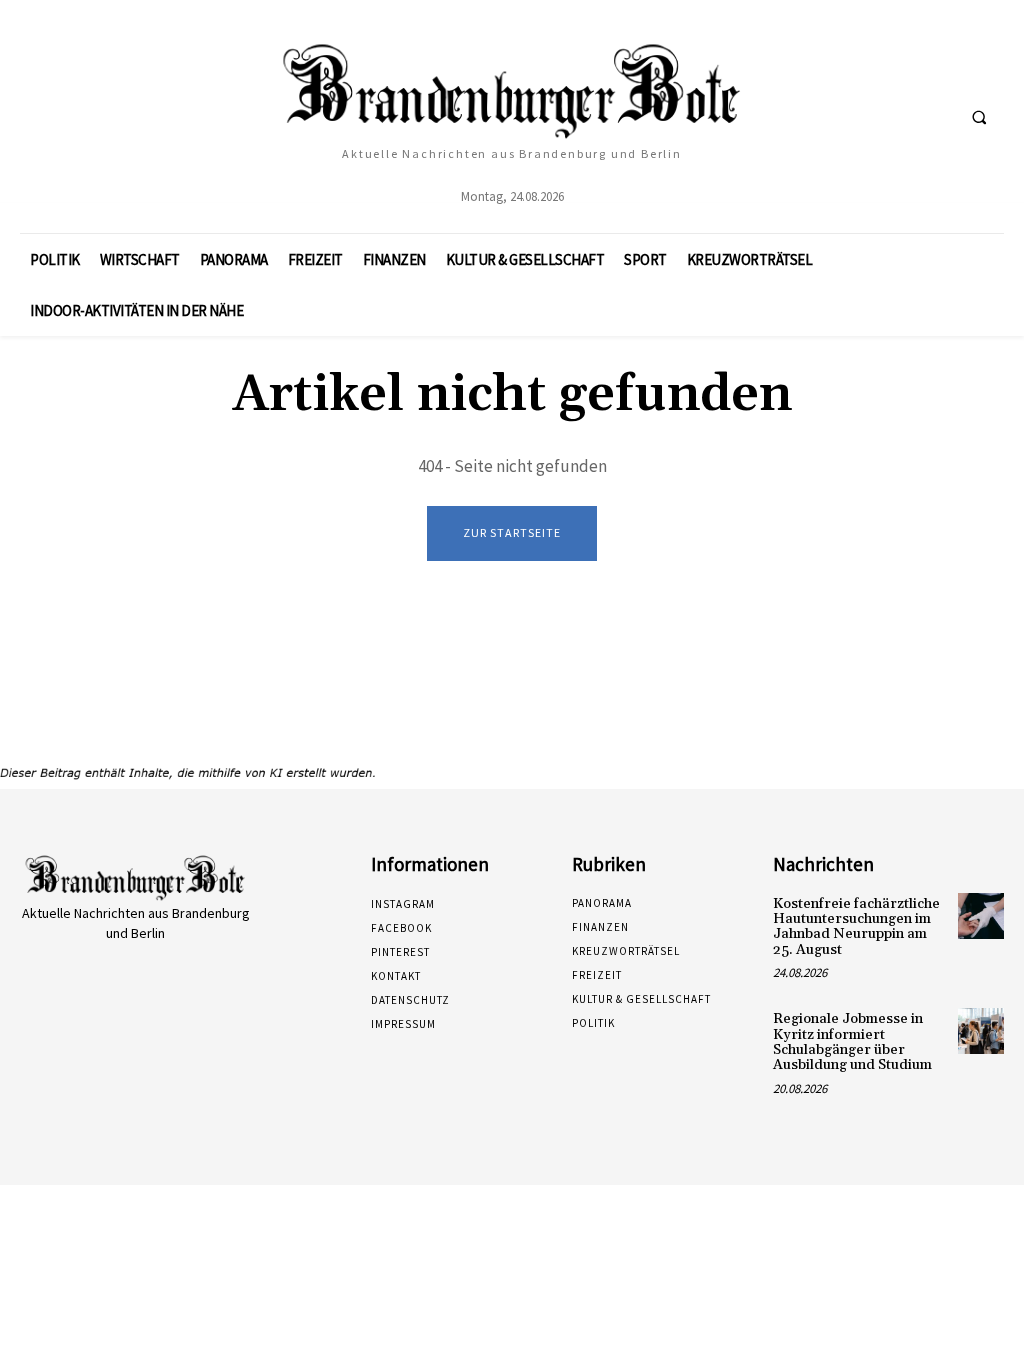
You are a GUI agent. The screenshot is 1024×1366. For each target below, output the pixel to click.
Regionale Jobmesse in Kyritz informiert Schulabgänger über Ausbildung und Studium (852, 1042)
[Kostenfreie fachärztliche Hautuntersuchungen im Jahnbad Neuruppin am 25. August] (981, 916)
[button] (979, 117)
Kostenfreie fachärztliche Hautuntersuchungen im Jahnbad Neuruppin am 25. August (856, 927)
